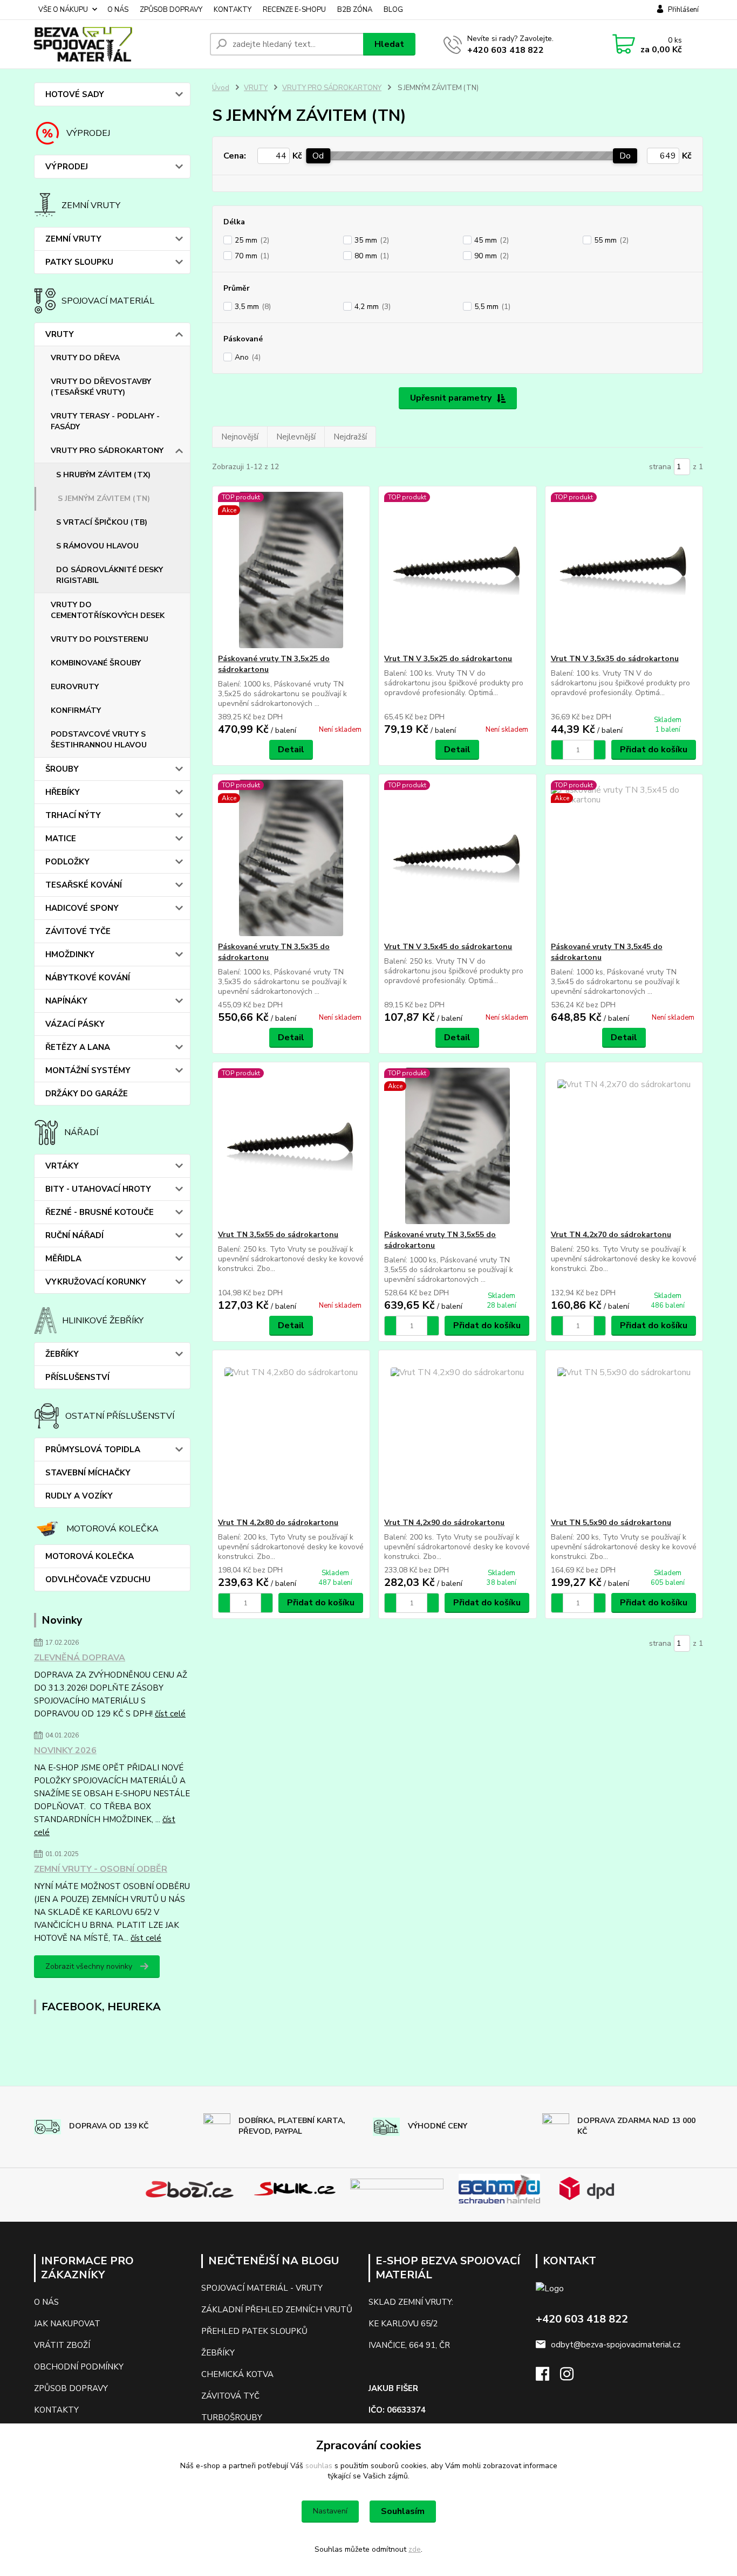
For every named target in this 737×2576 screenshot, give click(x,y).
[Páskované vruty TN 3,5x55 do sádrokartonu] (457, 1146)
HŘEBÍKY (63, 792)
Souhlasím (403, 2511)
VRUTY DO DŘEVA (85, 358)
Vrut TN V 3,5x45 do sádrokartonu (448, 947)
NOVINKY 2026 (65, 1750)
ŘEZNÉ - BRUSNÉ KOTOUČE (100, 1212)
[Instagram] (572, 2377)
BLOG (393, 10)
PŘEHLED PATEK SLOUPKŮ (254, 2331)
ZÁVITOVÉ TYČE (78, 931)
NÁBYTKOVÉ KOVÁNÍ (88, 978)
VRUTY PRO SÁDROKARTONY (107, 451)
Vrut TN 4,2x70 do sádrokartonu (611, 1235)
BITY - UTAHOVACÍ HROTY (98, 1189)
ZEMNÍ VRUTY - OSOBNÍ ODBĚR (101, 1869)
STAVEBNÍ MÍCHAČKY (88, 1473)
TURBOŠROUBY (232, 2417)
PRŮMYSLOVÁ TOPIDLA (93, 1450)
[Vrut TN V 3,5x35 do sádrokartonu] (624, 570)
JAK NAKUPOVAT (67, 2324)
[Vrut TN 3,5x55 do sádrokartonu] (291, 1146)
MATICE (61, 839)
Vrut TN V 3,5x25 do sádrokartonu (448, 659)
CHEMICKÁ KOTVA (237, 2374)
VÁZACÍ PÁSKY (75, 1024)
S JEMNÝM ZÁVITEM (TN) (104, 499)
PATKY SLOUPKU (79, 262)
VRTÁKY (62, 1166)
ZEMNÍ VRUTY (73, 239)
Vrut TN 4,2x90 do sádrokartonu (444, 1523)
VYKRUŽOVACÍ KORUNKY (96, 1282)
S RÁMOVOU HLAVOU (97, 546)
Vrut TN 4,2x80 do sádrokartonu (278, 1523)
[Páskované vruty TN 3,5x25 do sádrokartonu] (291, 570)
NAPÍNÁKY (66, 1001)
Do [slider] (625, 156)
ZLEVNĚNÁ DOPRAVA (80, 1658)
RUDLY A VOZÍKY (79, 1496)
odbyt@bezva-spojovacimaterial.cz (616, 2345)
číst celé (170, 1714)
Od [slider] (318, 156)
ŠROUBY (62, 769)
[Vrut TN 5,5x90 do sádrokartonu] (624, 1434)
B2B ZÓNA (355, 10)
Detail (291, 750)
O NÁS (118, 10)
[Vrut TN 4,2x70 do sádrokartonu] (624, 1146)
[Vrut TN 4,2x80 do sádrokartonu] (291, 1434)
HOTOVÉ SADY (75, 94)
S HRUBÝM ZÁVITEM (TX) (103, 475)
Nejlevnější (296, 437)
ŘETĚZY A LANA (78, 1047)
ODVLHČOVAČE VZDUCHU (98, 1579)
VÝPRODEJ (67, 167)
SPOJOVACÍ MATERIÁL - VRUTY (262, 2288)
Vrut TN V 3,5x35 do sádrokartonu (615, 659)
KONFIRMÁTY (76, 710)
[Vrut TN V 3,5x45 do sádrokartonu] (457, 858)
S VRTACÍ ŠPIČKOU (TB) (102, 522)
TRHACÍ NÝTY (73, 815)
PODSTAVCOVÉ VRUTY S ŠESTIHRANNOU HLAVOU (99, 740)
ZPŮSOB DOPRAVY (171, 10)
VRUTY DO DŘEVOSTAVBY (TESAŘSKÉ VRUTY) (101, 387)
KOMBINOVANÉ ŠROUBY (96, 663)
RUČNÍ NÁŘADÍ (74, 1235)
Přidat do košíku (654, 750)
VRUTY (60, 334)
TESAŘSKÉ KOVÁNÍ (84, 885)
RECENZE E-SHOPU (294, 10)
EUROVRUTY (75, 687)
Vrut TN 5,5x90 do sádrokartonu (611, 1523)
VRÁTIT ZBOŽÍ (62, 2345)
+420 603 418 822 (506, 50)
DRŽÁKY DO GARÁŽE (87, 1094)
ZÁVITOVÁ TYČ (230, 2396)
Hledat (389, 44)
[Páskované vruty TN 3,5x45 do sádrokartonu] (624, 858)
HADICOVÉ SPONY (82, 908)
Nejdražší (350, 437)
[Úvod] (118, 44)
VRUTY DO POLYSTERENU (100, 639)
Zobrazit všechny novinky (89, 1966)
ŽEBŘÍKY (62, 1354)
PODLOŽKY (67, 862)
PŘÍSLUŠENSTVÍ (77, 1377)
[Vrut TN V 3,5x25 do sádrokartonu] (457, 570)
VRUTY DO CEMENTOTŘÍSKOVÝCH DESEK (108, 610)
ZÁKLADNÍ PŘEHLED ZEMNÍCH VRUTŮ (277, 2310)
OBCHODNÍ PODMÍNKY (79, 2367)
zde (415, 2549)
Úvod (221, 88)
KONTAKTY (233, 10)
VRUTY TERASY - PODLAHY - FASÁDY (105, 421)
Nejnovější (240, 437)
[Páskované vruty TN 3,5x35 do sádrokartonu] (291, 858)
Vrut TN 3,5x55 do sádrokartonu (278, 1235)
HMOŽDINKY (70, 954)
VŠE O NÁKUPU (63, 10)
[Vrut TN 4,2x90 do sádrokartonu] (457, 1434)
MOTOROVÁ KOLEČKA (90, 1556)
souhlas (319, 2466)
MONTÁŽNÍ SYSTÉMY (88, 1070)
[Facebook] (548, 2377)
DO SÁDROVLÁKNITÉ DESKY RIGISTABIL (110, 575)
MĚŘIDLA (63, 1259)
